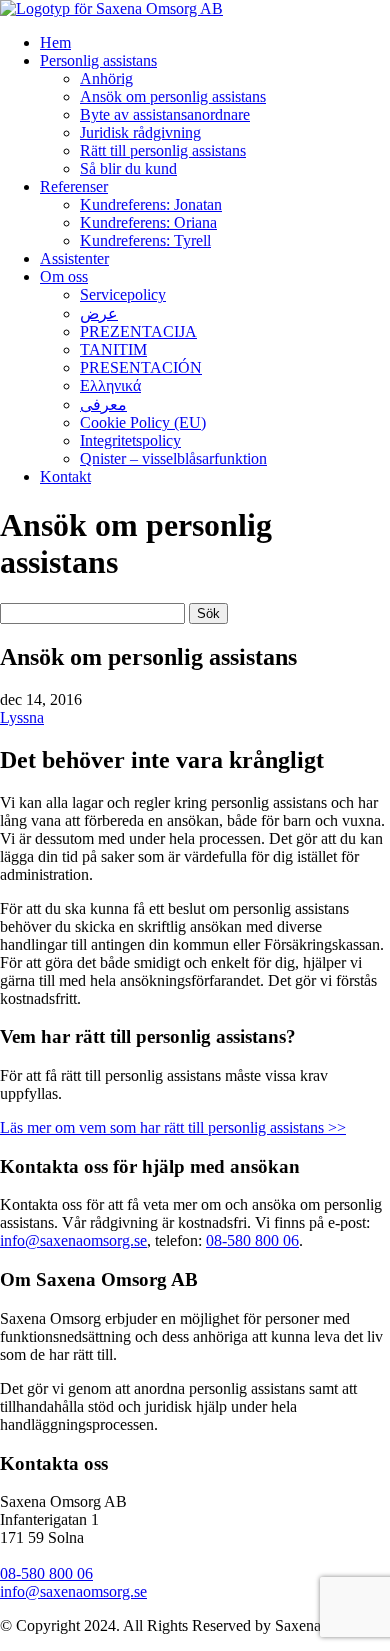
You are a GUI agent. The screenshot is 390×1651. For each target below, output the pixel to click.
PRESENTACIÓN (141, 367)
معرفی (103, 404)
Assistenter (74, 258)
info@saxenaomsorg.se (73, 1240)
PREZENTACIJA (138, 331)
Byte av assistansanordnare (165, 114)
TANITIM (113, 349)
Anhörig (106, 78)
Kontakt (65, 476)
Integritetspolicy (130, 440)
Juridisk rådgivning (140, 132)
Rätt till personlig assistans (163, 150)
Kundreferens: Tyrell (145, 240)
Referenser (74, 186)
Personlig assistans (98, 60)
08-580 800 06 (252, 1240)
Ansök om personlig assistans (173, 96)
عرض (99, 313)
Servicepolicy (123, 294)
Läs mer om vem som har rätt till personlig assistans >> (173, 1127)
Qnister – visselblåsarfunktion (173, 458)
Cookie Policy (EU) (143, 422)
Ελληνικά (110, 385)
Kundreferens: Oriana (148, 222)
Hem (55, 42)
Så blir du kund (128, 168)
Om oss (64, 276)
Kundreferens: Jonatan (151, 204)
